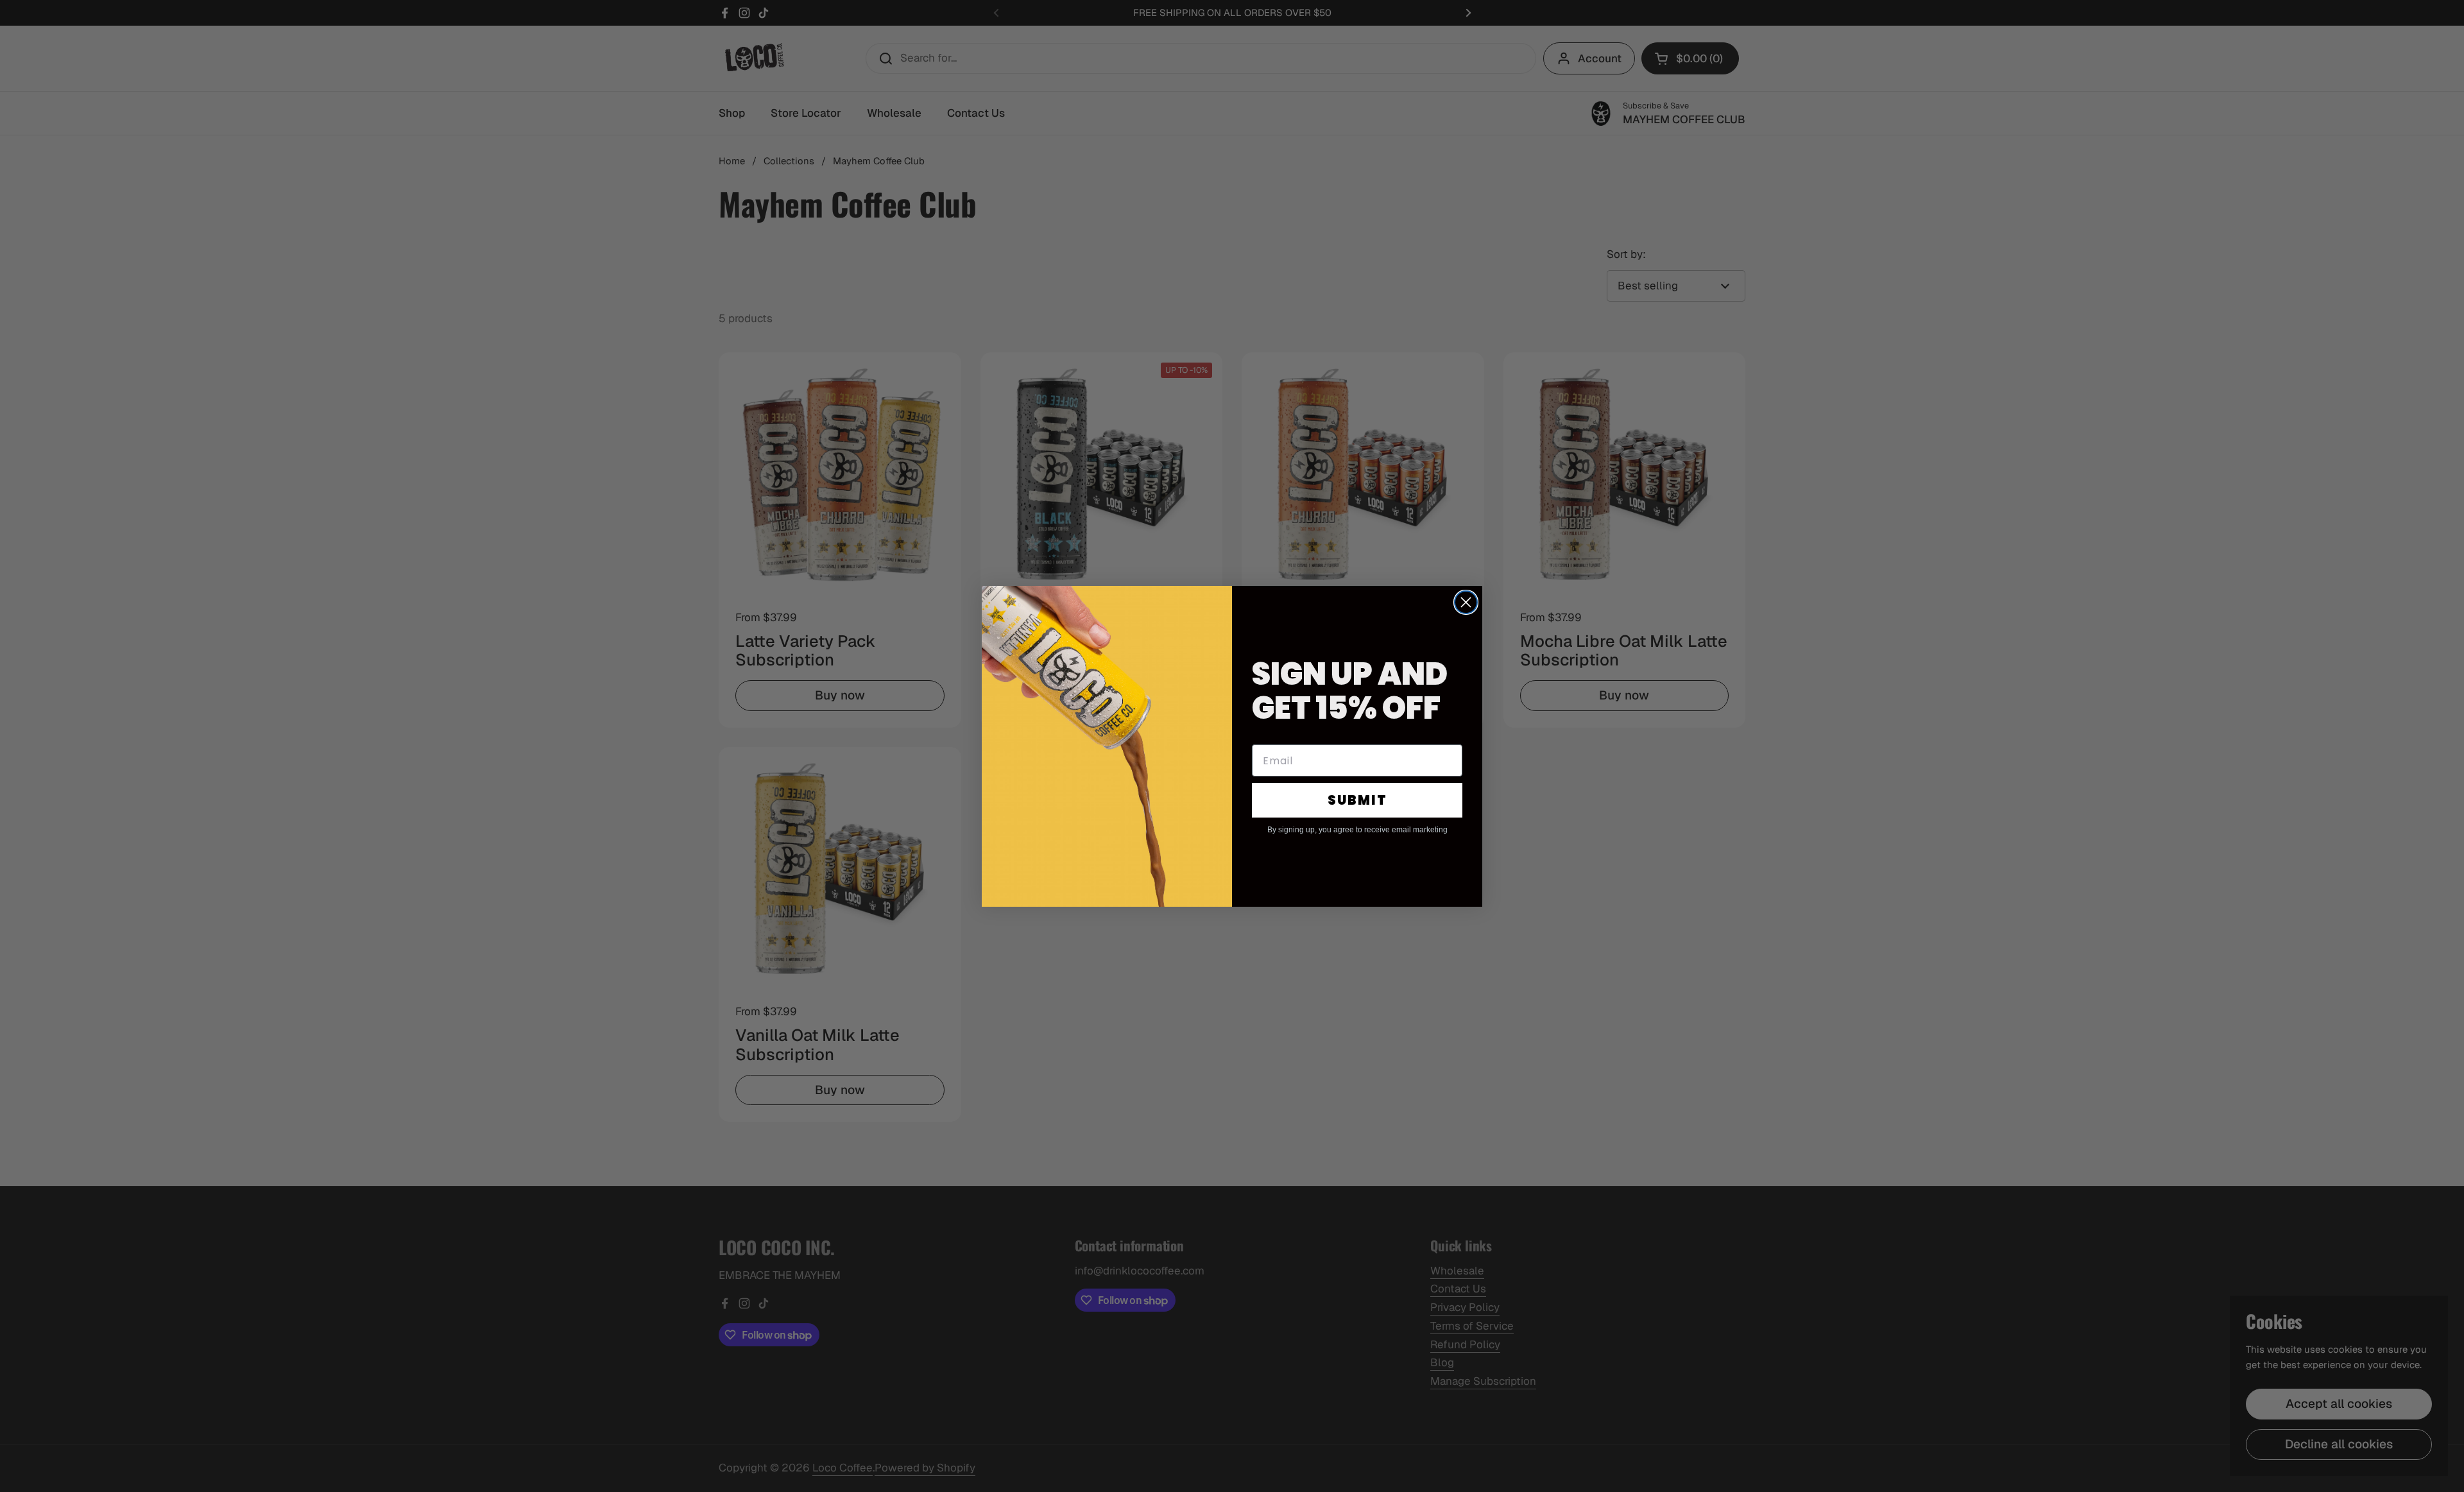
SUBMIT (1357, 800)
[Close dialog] (1466, 602)
